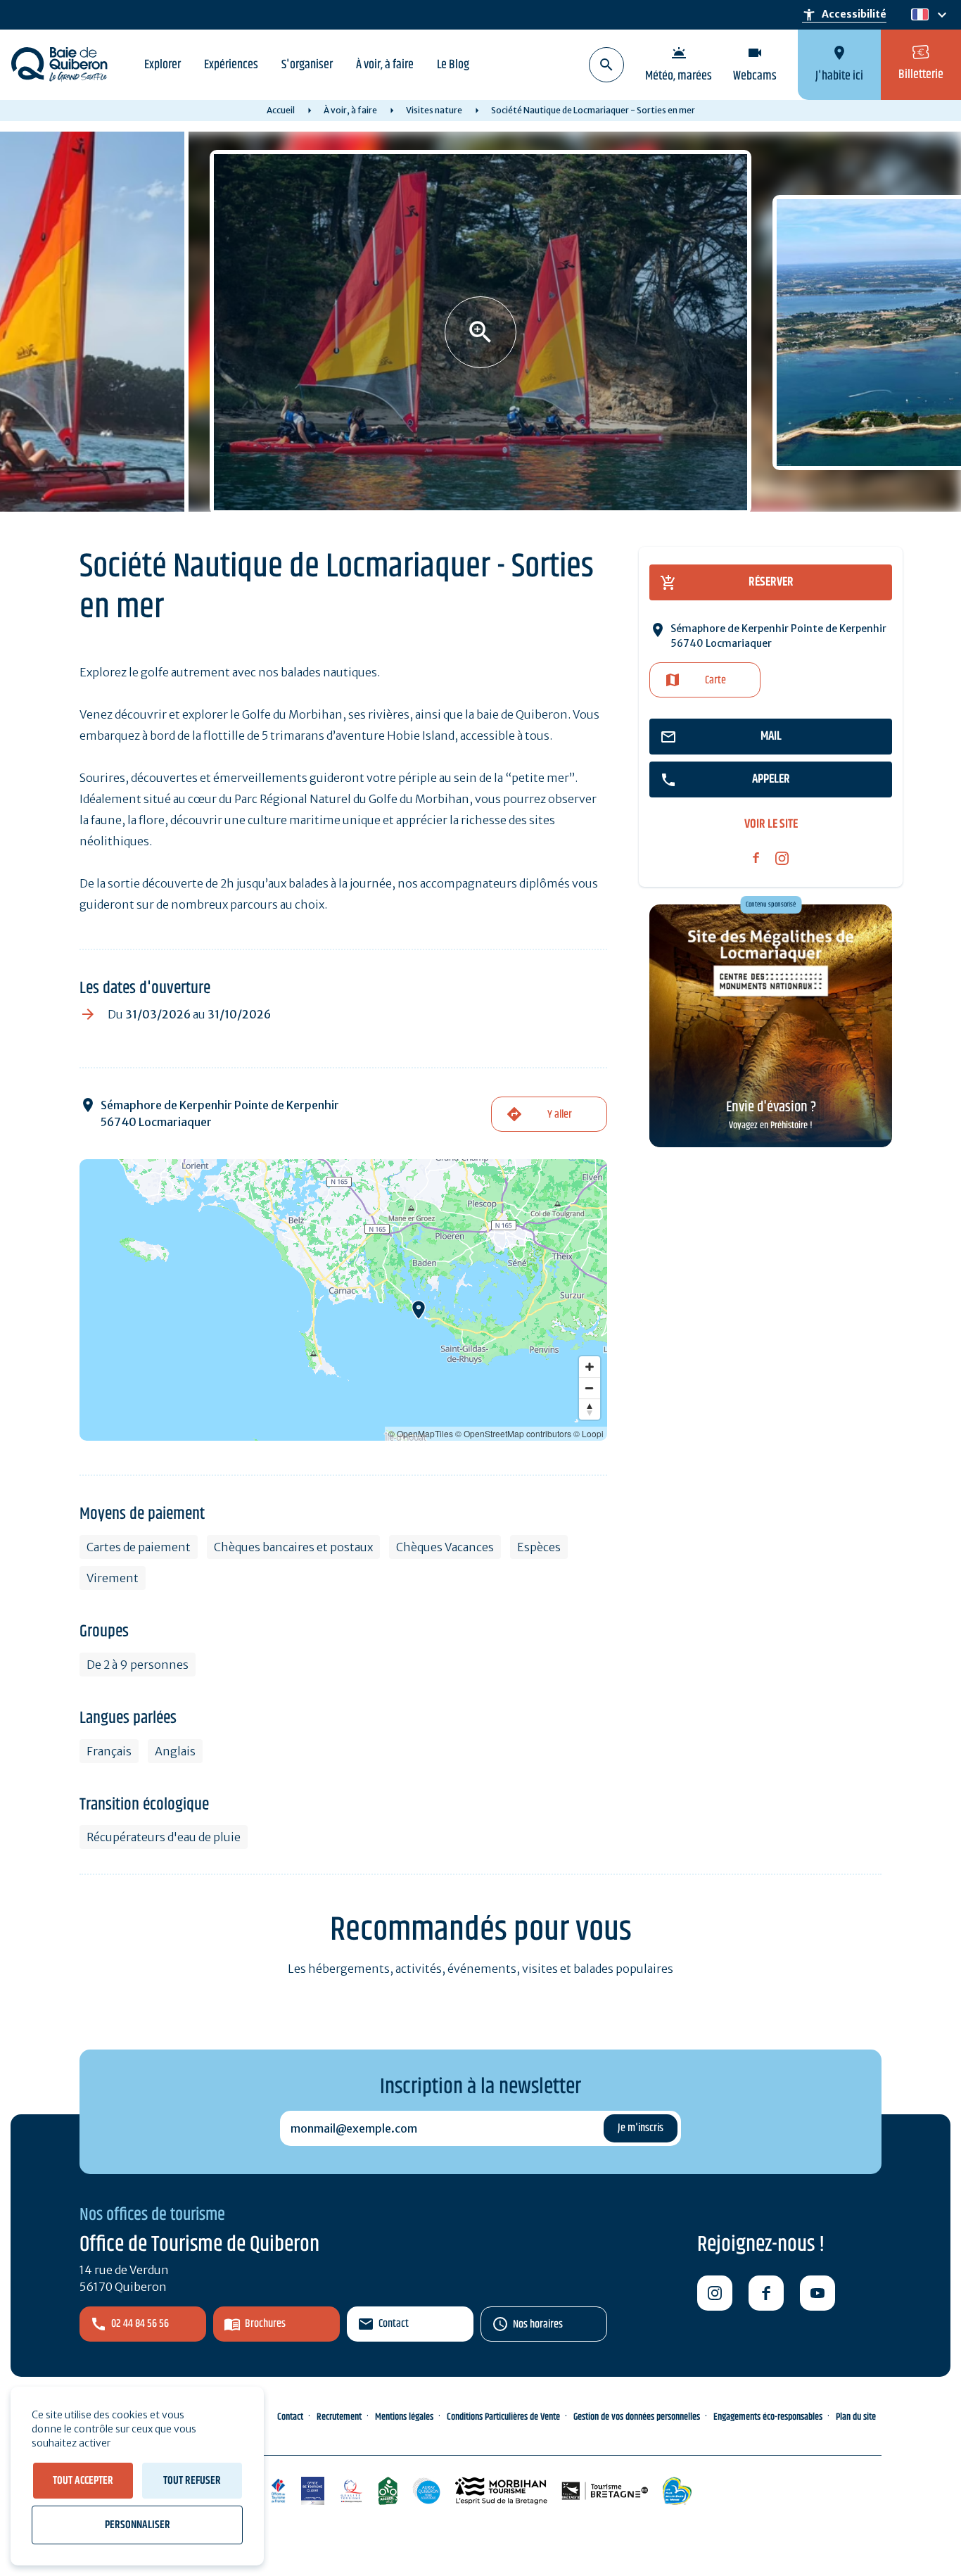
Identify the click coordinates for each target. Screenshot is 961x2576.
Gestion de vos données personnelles (637, 2417)
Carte (715, 680)
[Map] (343, 1300)
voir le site (771, 825)
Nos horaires (538, 2324)
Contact (394, 2324)
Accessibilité (844, 15)
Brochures (265, 2324)
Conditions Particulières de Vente (503, 2417)
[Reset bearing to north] (590, 1409)
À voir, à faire (385, 65)
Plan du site (856, 2417)
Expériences (231, 65)
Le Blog (453, 65)
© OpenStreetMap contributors (513, 1433)
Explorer (163, 65)
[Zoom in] (590, 1367)
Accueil (281, 110)
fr (917, 15)
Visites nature (434, 110)
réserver (771, 582)
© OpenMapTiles (421, 1433)
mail (771, 736)
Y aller (560, 1115)
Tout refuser (192, 2481)
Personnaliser (138, 2525)
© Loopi (588, 1433)
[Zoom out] (590, 1388)
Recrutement (339, 2417)
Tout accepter (83, 2481)
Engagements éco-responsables (768, 2417)
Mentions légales (404, 2417)
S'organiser (307, 65)
